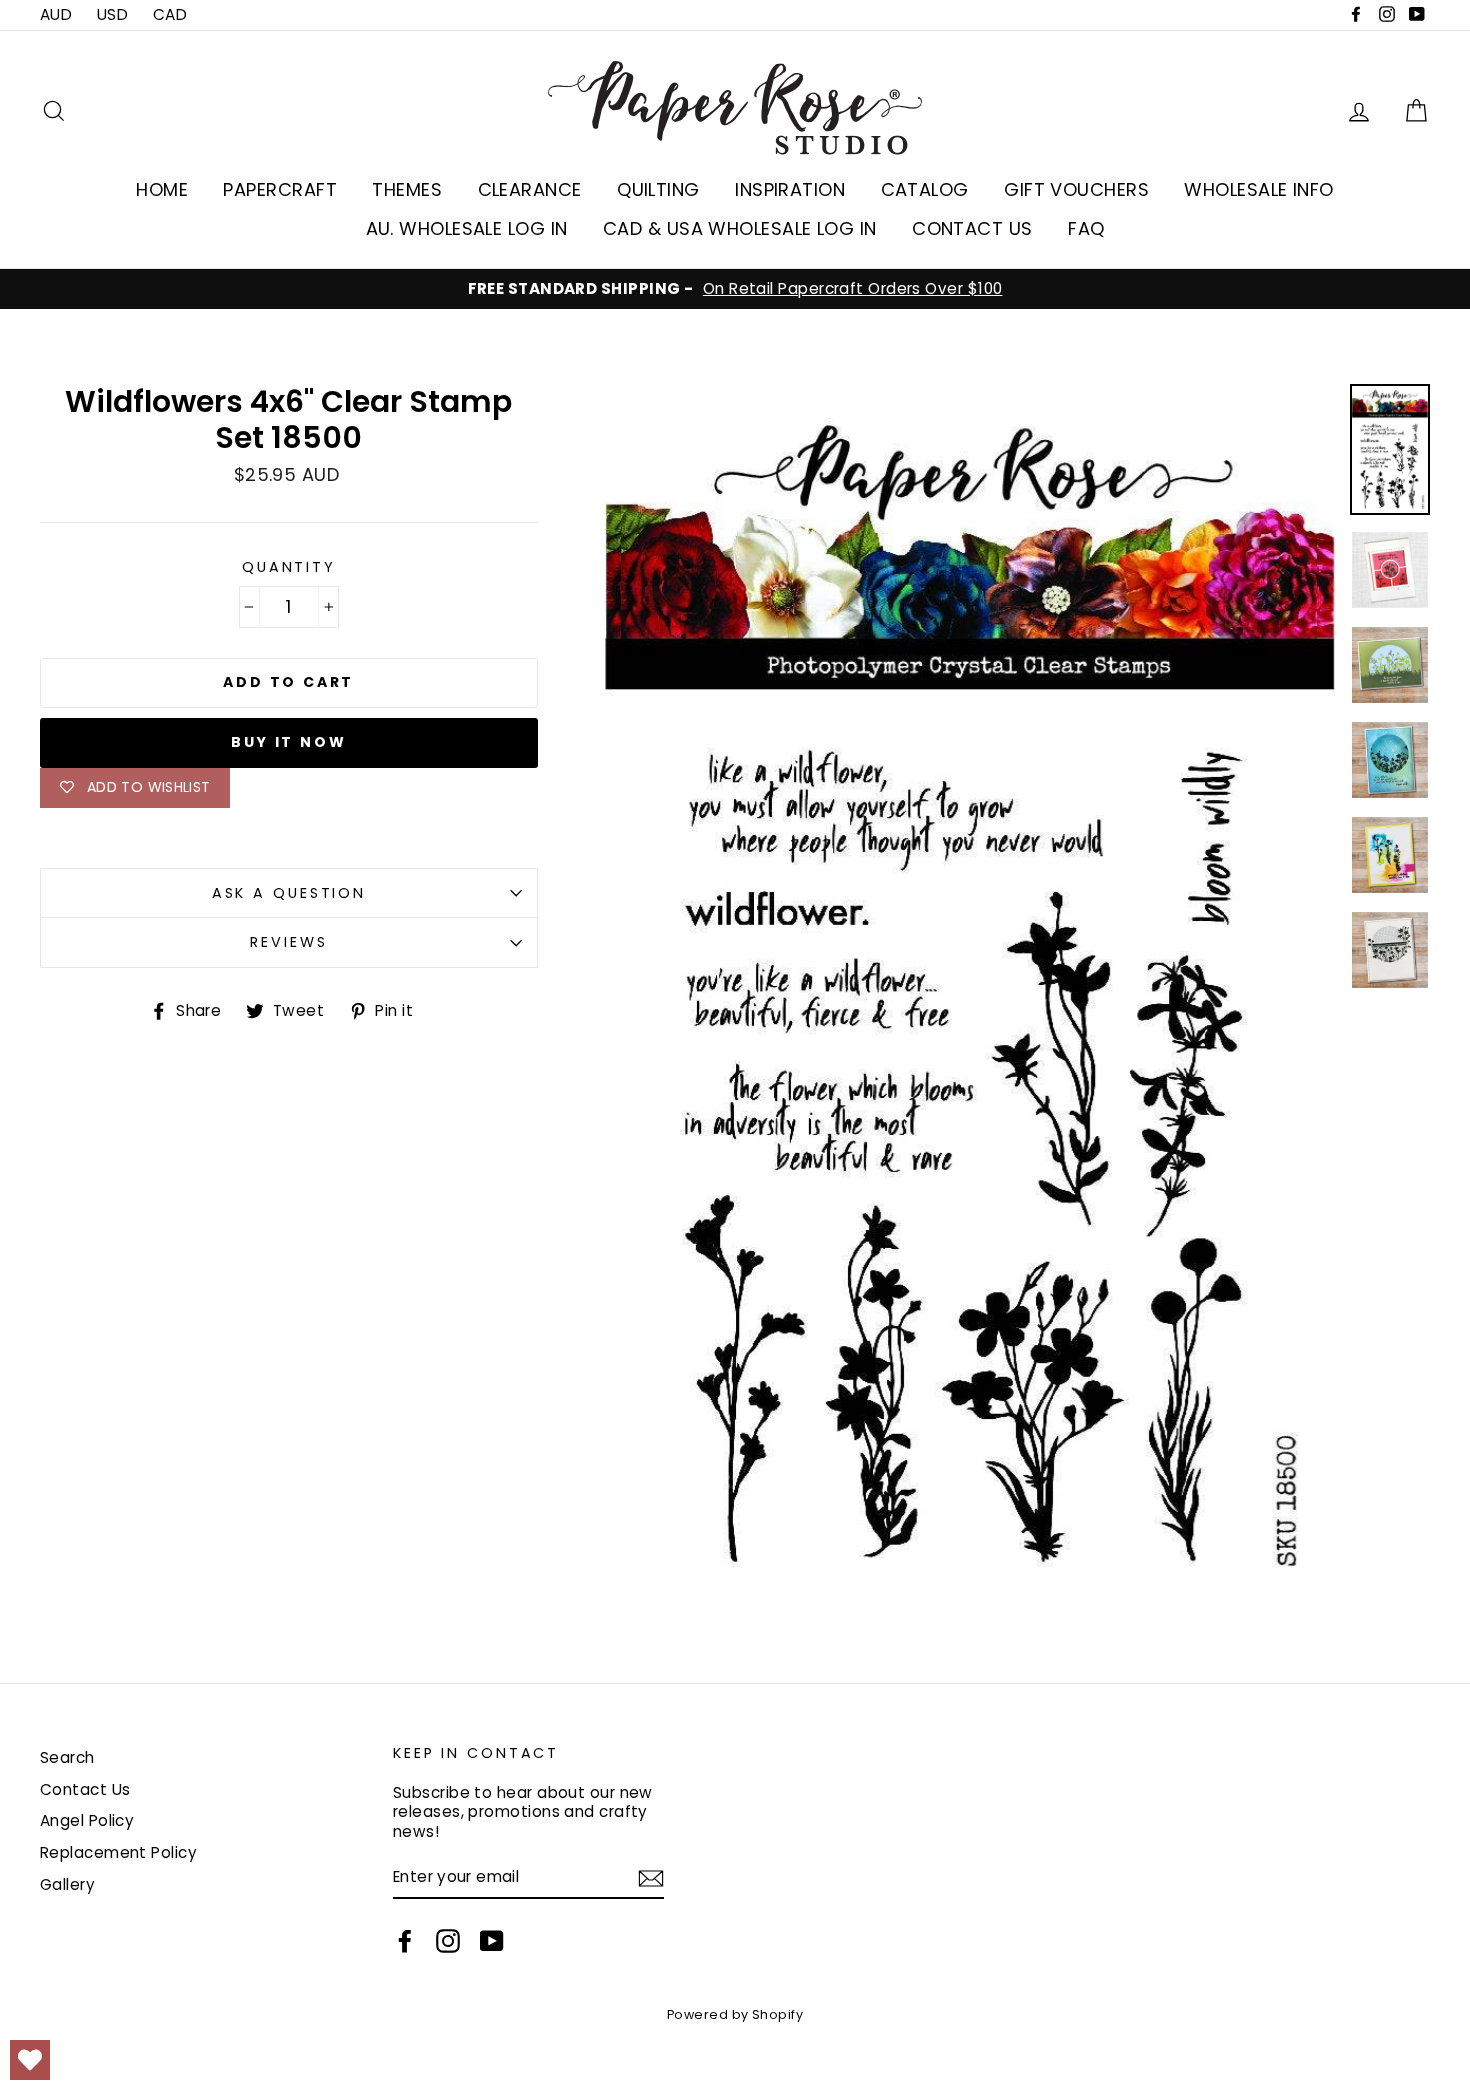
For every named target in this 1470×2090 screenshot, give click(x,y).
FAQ (1086, 228)
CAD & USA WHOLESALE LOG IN (740, 228)
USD (112, 14)
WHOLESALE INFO (1258, 189)
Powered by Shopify (735, 2014)
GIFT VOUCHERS (1076, 189)
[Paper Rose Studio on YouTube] (492, 1941)
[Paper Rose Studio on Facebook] (405, 1941)
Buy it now (288, 742)
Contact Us (85, 1789)
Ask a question (289, 893)
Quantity (289, 567)
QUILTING (658, 189)
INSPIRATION (790, 189)
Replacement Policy (118, 1852)
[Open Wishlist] (30, 2060)
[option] (735, 289)
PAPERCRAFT (280, 189)
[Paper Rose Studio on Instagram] (448, 1941)
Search (67, 1757)
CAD (170, 14)
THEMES (407, 189)
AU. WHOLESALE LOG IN (467, 228)
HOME (162, 189)
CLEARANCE (530, 189)
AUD (56, 14)
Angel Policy (87, 1820)
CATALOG (925, 189)
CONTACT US (972, 228)
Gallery (67, 1884)
